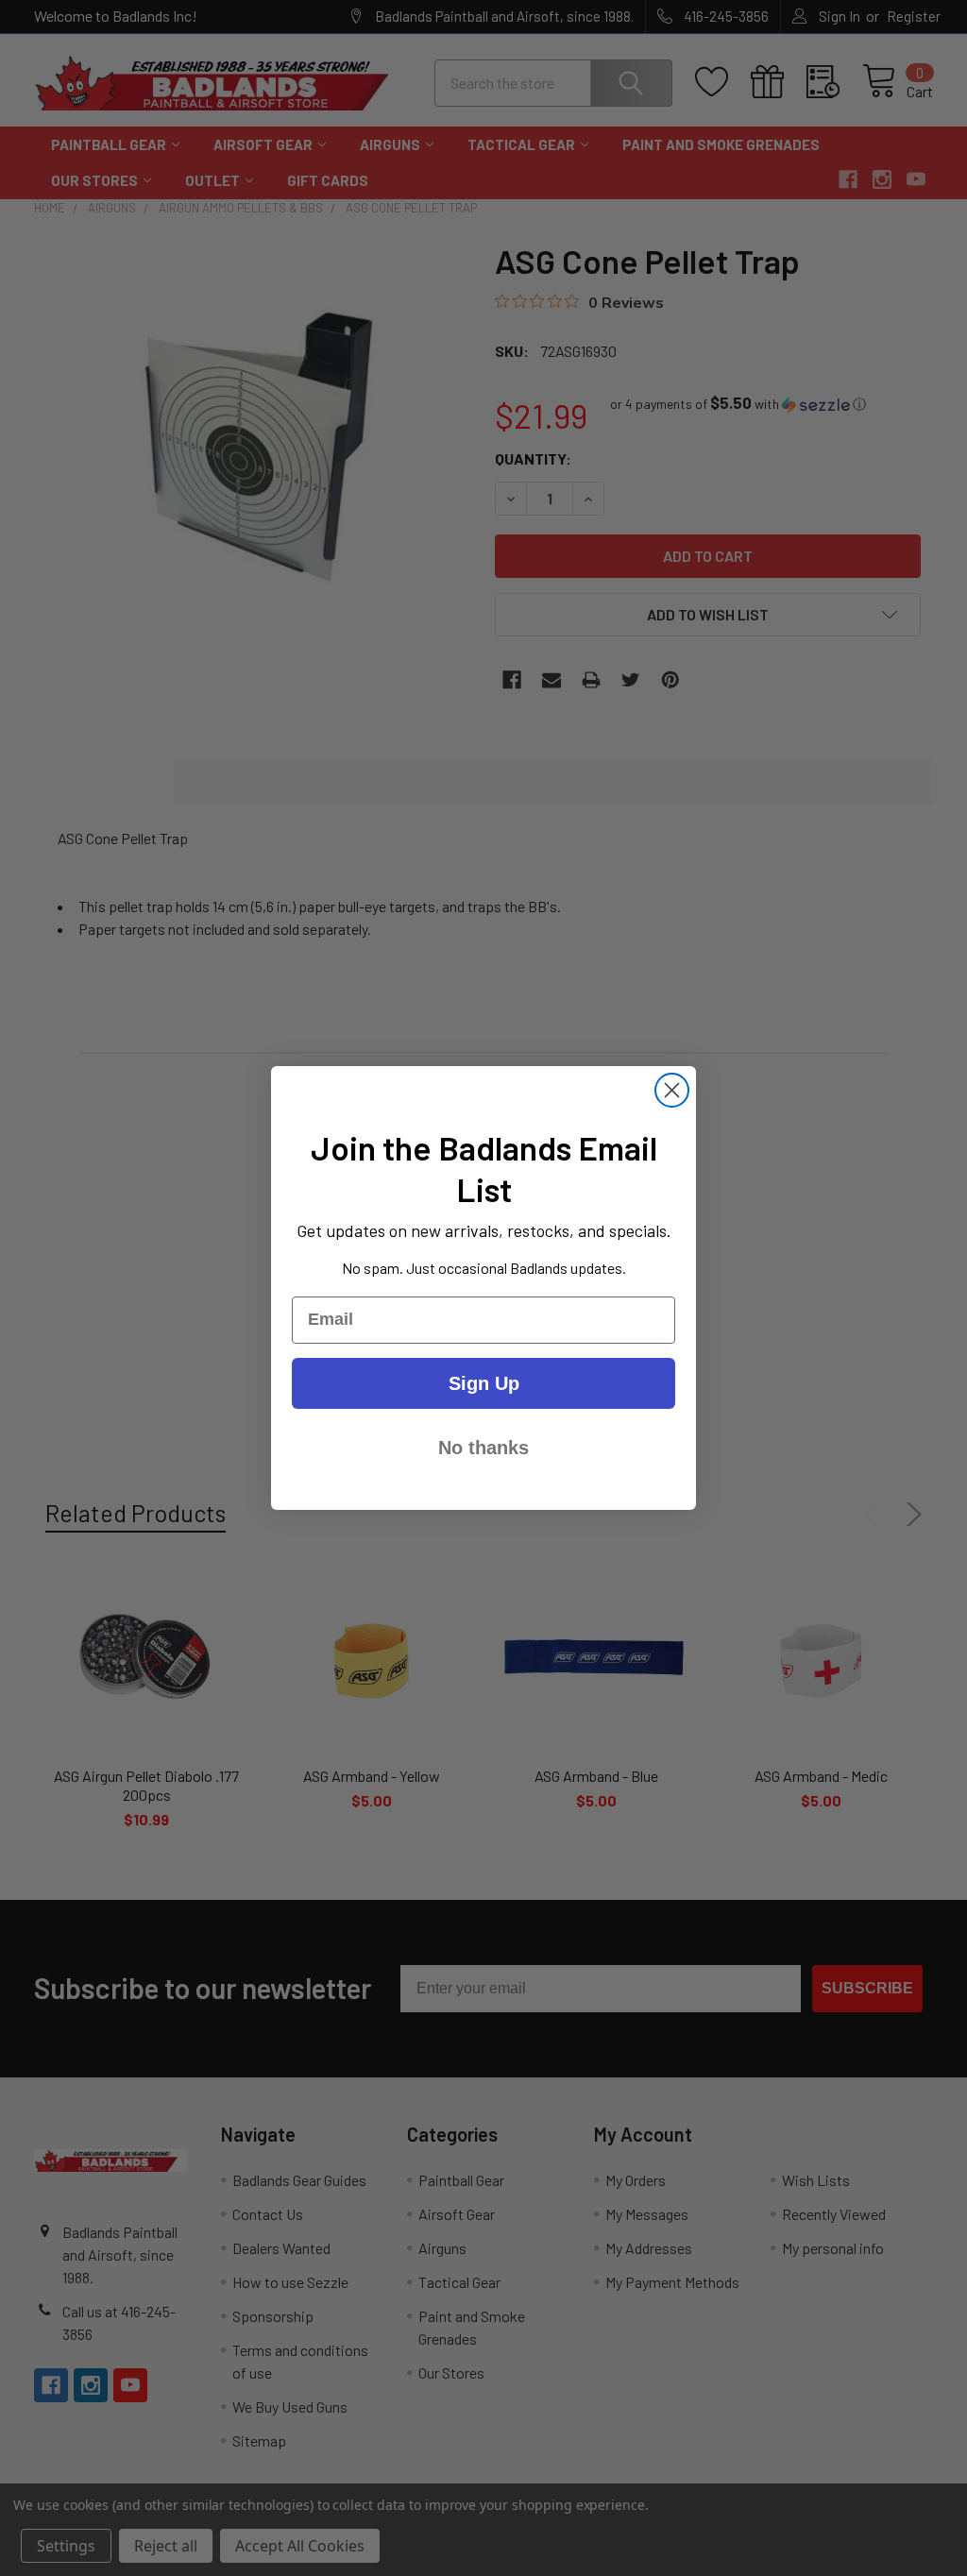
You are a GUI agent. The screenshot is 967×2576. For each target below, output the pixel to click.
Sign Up (484, 1383)
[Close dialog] (672, 1090)
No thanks (483, 1448)
